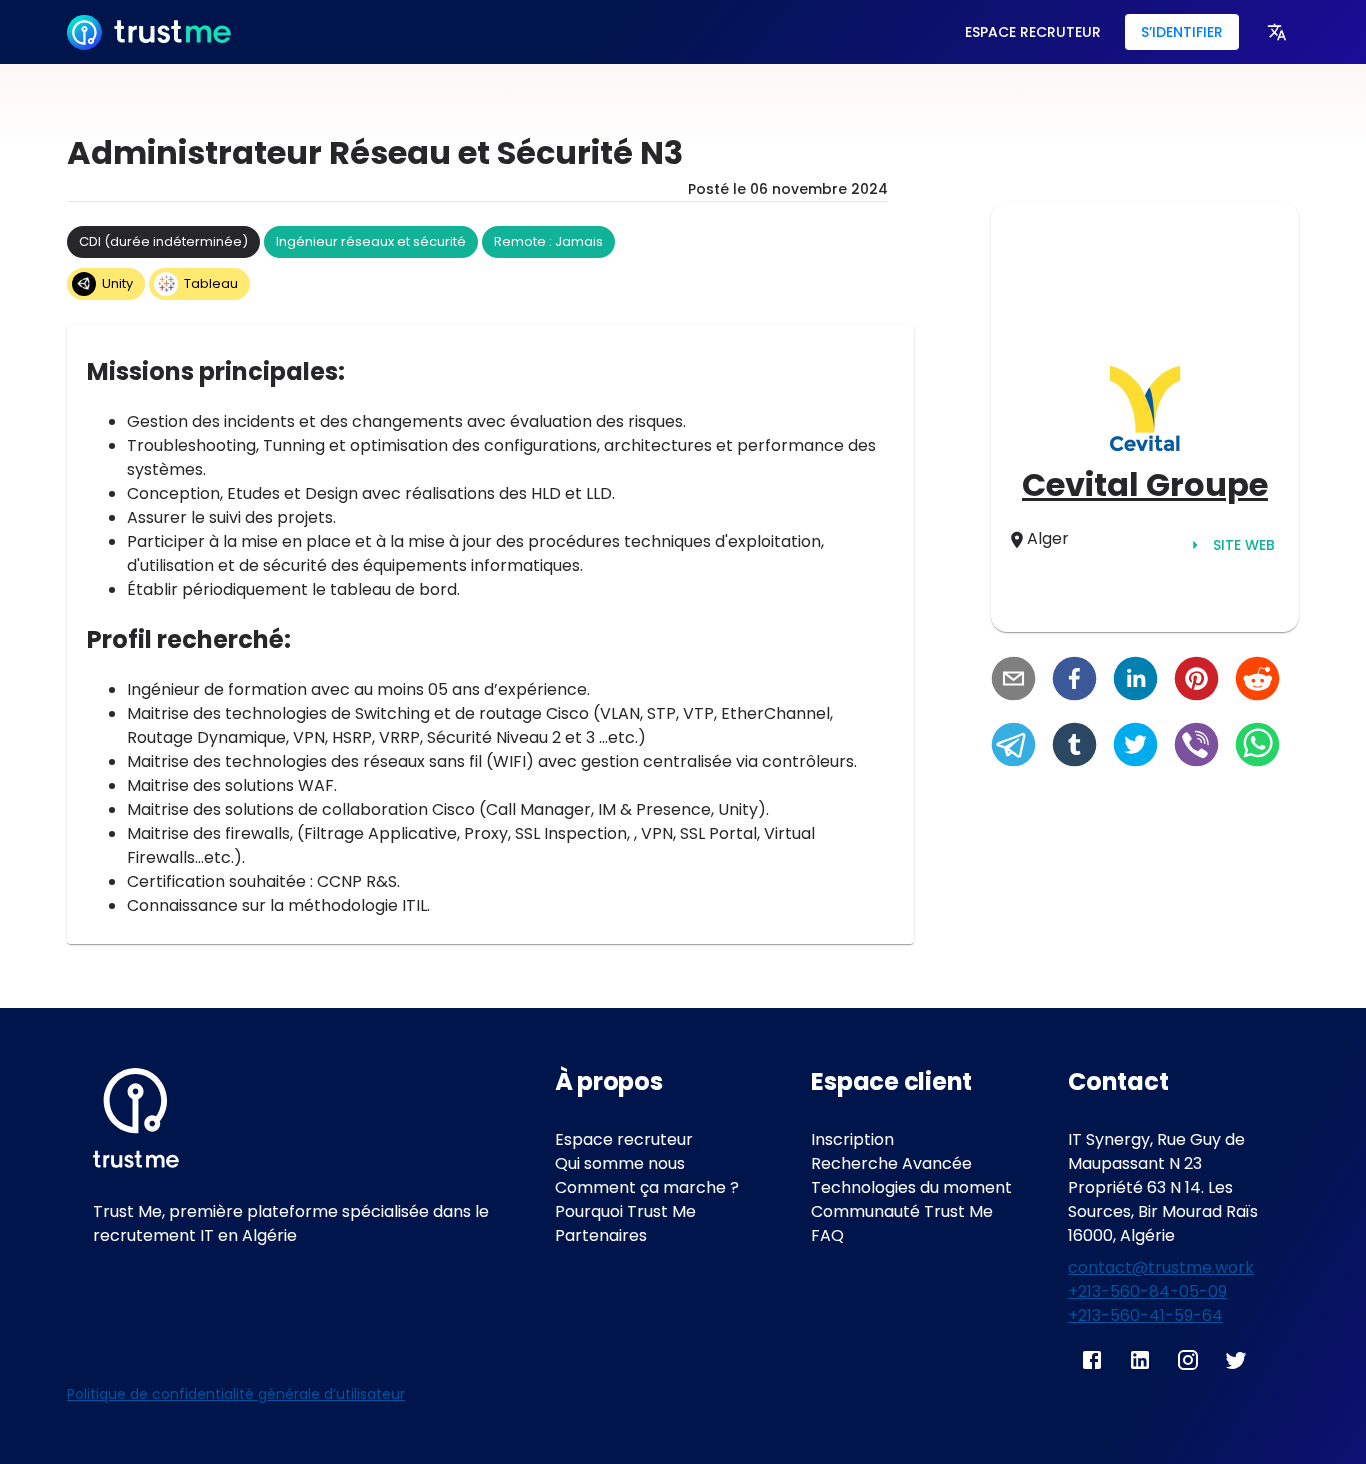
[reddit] (1257, 681)
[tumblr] (1074, 747)
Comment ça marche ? (647, 1187)
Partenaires (601, 1235)
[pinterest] (1196, 681)
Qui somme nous (620, 1163)
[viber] (1196, 747)
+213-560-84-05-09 (1147, 1291)
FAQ (827, 1235)
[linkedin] (1135, 681)
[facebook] (1074, 681)
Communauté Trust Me (902, 1211)
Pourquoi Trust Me (625, 1211)
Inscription (852, 1139)
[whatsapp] (1257, 747)
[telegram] (1013, 747)
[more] (1277, 32)
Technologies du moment (911, 1187)
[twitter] (1135, 747)
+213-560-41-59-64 (1145, 1315)
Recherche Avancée (891, 1163)
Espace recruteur (624, 1139)
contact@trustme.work (1161, 1267)
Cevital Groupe (1145, 484)
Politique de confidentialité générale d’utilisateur (236, 1394)
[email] (1013, 681)
